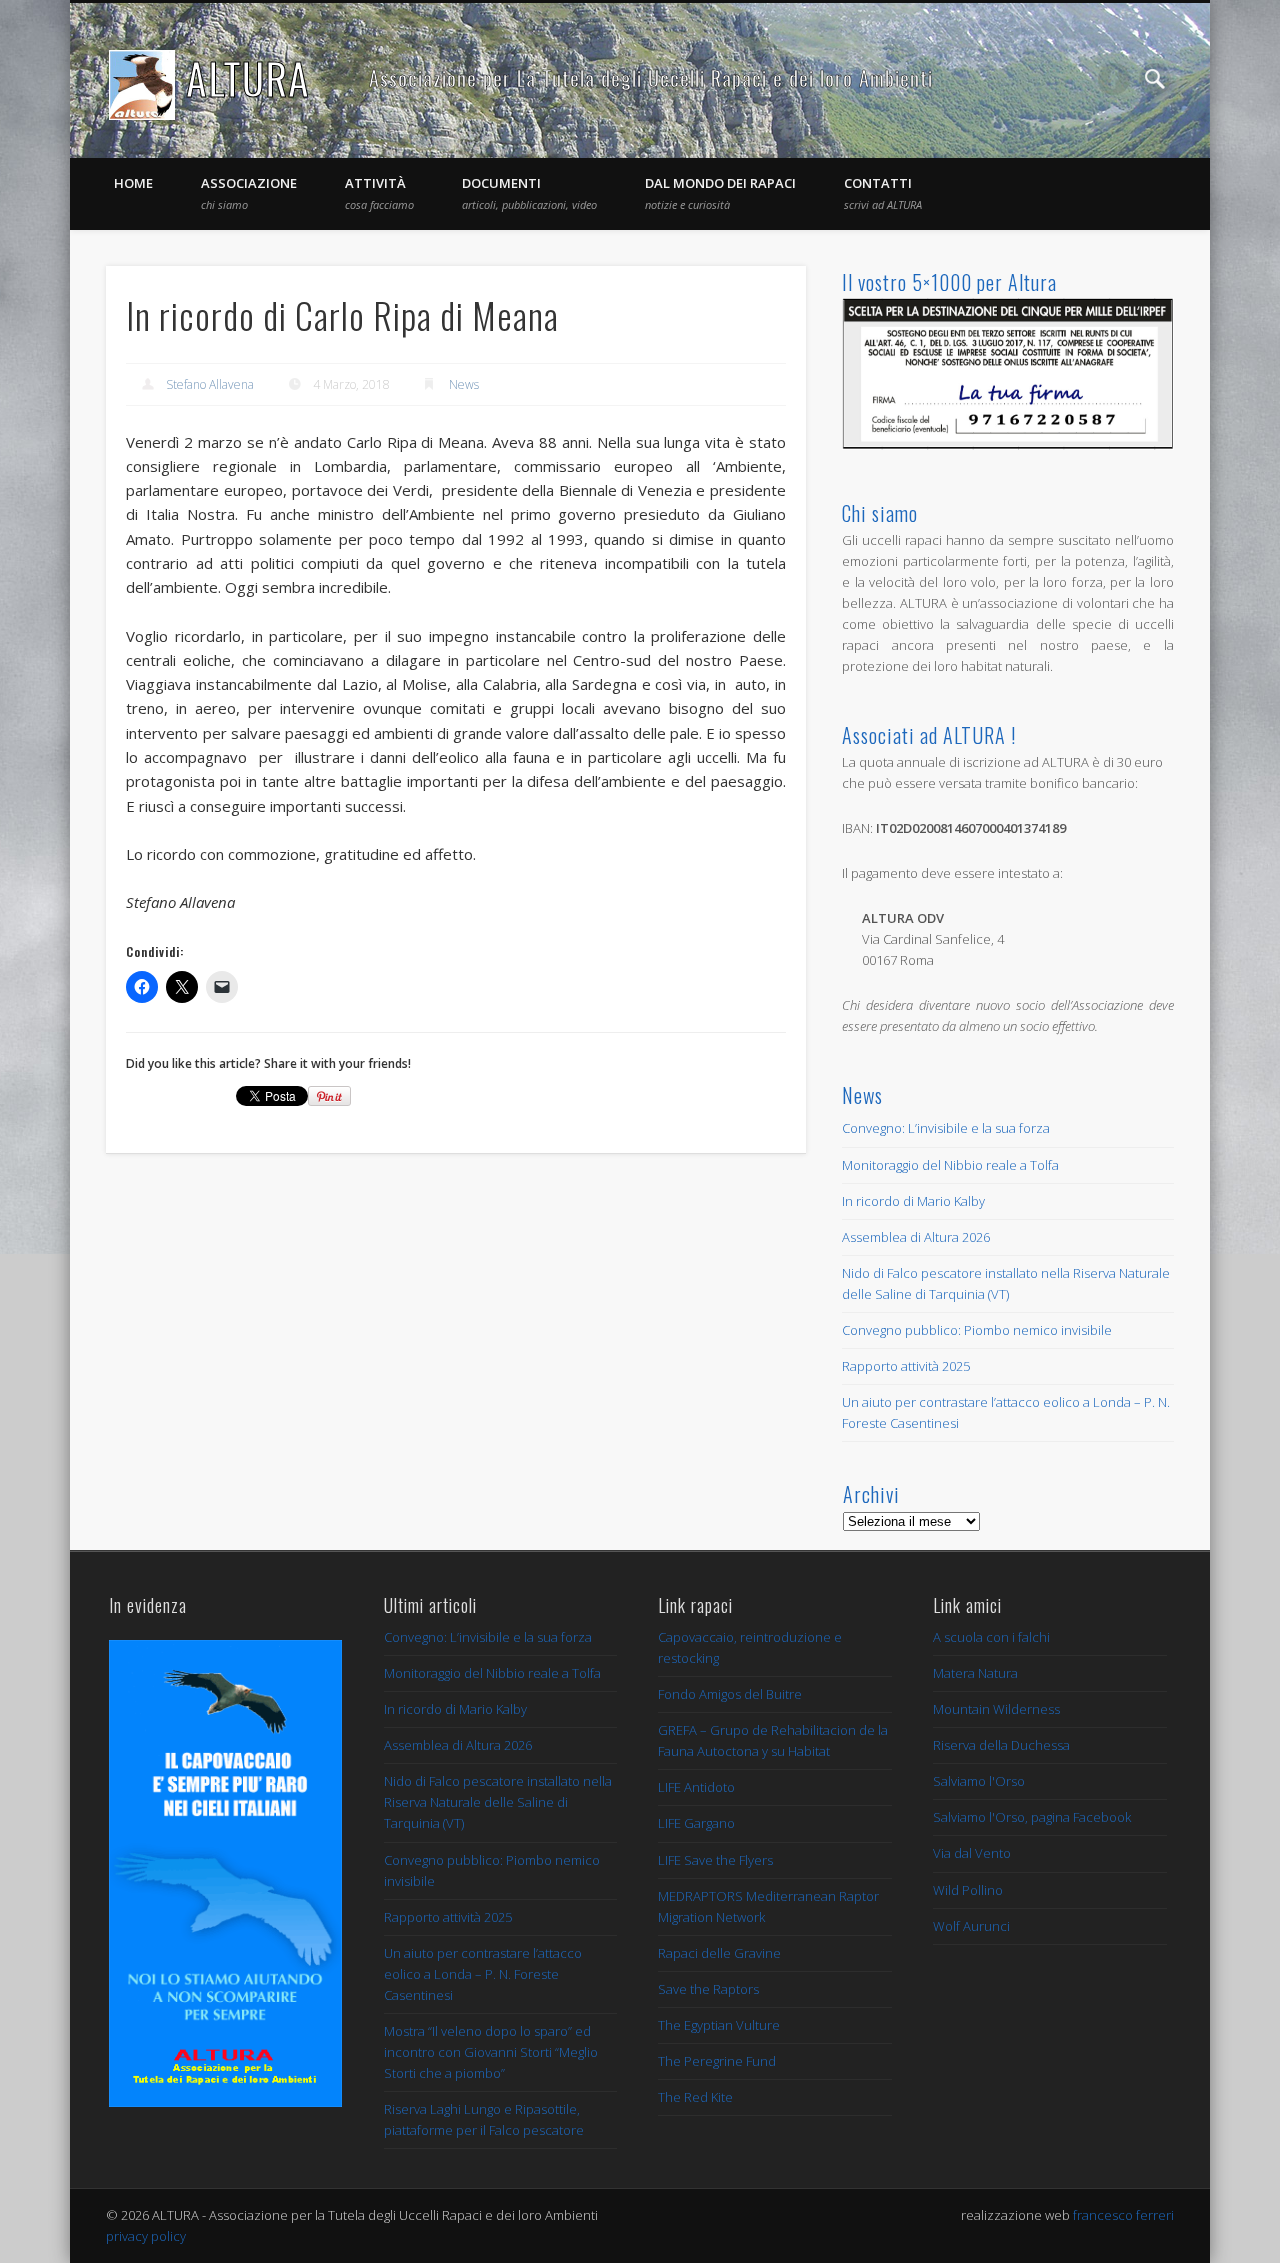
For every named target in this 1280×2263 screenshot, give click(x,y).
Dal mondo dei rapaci (720, 193)
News (464, 384)
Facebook (1114, 79)
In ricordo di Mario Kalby (913, 1201)
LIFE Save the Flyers (715, 1860)
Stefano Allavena (210, 384)
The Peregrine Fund (717, 2061)
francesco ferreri (1123, 2215)
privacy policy (146, 2236)
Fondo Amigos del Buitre (730, 1694)
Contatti (883, 193)
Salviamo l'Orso (979, 1781)
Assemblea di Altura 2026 (916, 1237)
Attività (379, 193)
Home (133, 183)
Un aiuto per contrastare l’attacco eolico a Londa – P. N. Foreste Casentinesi (483, 1974)
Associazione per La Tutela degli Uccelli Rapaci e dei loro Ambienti (651, 78)
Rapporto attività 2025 (906, 1366)
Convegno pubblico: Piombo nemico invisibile (977, 1330)
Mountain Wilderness (996, 1709)
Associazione (249, 193)
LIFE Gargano (696, 1823)
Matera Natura (975, 1673)
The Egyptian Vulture (719, 2025)
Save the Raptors (708, 1989)
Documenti (529, 193)
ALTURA (248, 78)
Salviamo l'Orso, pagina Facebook (1032, 1817)
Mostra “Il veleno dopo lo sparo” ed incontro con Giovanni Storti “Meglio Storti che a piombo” (491, 2052)
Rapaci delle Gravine (719, 1953)
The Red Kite (695, 2097)
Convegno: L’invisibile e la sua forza (946, 1128)
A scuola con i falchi (991, 1637)
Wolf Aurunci (971, 1926)
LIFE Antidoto (696, 1787)
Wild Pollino (968, 1890)
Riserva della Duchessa (1001, 1745)
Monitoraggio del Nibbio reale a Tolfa (950, 1165)
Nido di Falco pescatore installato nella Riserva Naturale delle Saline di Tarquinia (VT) (498, 1802)
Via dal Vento (972, 1853)
